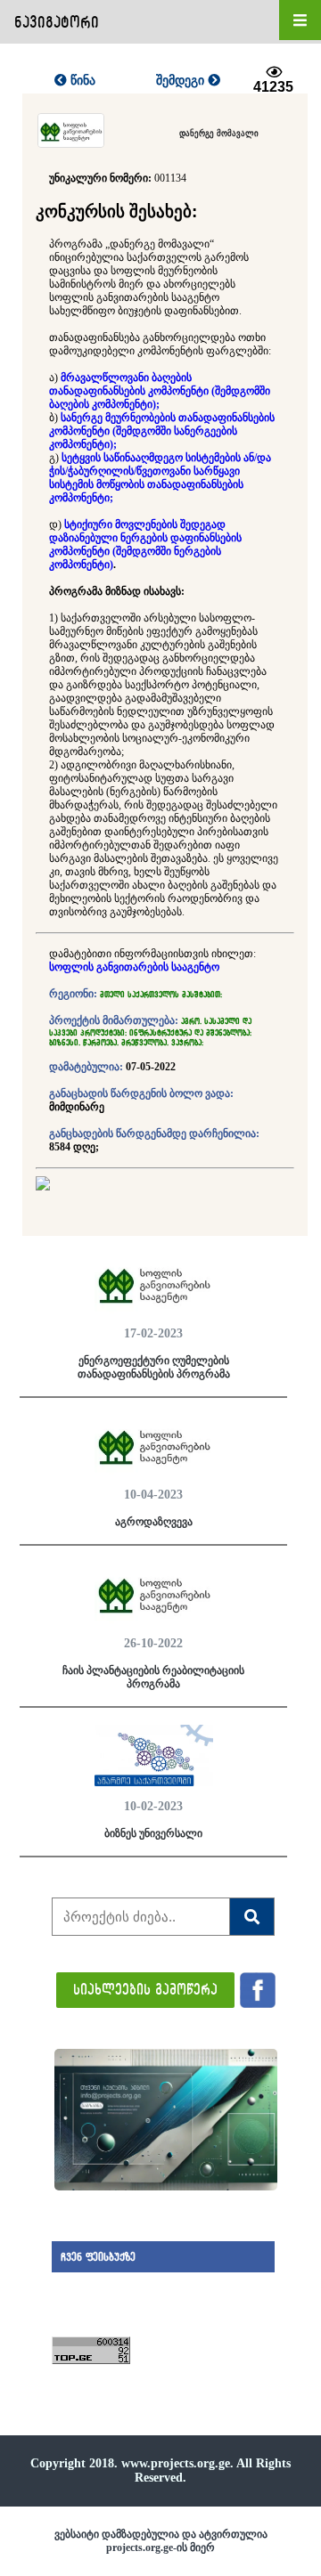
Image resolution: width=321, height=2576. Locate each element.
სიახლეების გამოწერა (145, 1989)
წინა (81, 80)
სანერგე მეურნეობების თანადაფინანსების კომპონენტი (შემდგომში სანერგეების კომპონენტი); (162, 431)
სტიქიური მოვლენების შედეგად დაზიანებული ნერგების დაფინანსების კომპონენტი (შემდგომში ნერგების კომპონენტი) (145, 544)
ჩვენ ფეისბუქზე (98, 2257)
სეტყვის (81, 458)
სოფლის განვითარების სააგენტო (134, 967)
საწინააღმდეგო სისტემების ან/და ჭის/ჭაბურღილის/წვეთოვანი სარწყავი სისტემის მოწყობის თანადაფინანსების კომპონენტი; (160, 478)
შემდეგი (182, 80)
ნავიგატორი (57, 22)
